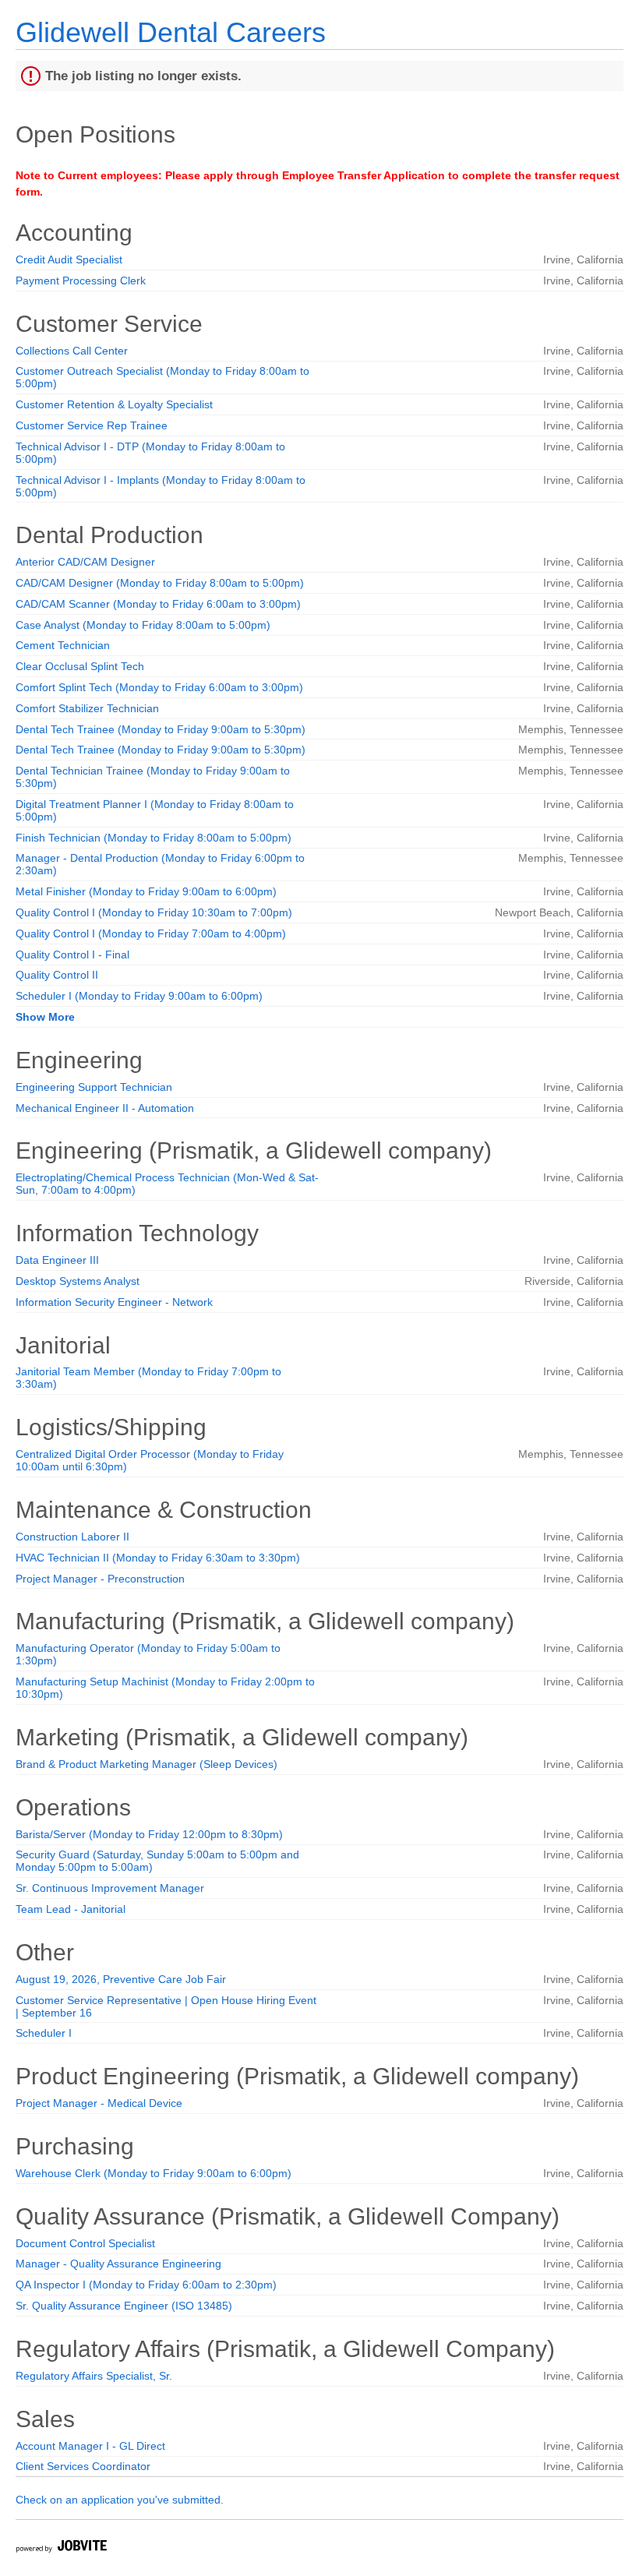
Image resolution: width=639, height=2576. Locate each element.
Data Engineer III (57, 1260)
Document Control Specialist (85, 2243)
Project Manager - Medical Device (99, 2103)
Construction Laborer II (72, 1537)
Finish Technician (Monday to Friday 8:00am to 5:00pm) (154, 838)
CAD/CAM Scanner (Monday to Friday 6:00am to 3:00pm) (158, 604)
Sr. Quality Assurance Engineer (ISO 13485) (124, 2306)
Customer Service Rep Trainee (92, 425)
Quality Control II (57, 975)
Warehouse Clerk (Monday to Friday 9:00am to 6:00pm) (154, 2173)
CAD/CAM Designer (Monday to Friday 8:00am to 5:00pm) (160, 583)
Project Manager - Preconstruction (100, 1579)
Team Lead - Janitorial (71, 1909)
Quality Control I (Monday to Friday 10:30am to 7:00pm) (154, 912)
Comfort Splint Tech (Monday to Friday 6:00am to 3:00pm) (159, 687)
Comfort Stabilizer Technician (87, 708)
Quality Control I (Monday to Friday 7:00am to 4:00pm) (151, 933)
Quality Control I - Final (72, 955)
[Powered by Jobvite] (61, 2548)
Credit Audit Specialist (69, 259)
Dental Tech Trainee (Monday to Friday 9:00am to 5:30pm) (161, 729)
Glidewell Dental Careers (171, 32)
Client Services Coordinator (83, 2466)
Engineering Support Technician (94, 1087)
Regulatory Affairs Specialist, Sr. (94, 2376)
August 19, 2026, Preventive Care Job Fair (121, 1979)
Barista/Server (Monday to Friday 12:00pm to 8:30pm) (149, 1834)
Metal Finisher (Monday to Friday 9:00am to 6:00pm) (146, 891)
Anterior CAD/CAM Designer (85, 562)
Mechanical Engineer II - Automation (105, 1108)
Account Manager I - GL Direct (90, 2446)
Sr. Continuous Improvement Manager (110, 1888)
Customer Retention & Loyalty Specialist (114, 404)
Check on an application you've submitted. (120, 2500)
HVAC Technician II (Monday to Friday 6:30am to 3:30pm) (158, 1558)
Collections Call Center (72, 351)
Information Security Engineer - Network (114, 1302)
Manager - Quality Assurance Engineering (118, 2264)
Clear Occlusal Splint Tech (80, 666)
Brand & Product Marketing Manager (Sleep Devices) (147, 1764)
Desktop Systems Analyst (78, 1281)
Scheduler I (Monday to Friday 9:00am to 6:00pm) (139, 996)
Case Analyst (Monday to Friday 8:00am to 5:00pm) (143, 625)
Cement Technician (63, 645)
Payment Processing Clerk (81, 281)
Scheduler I (44, 2033)
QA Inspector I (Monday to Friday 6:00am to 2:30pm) (146, 2285)
